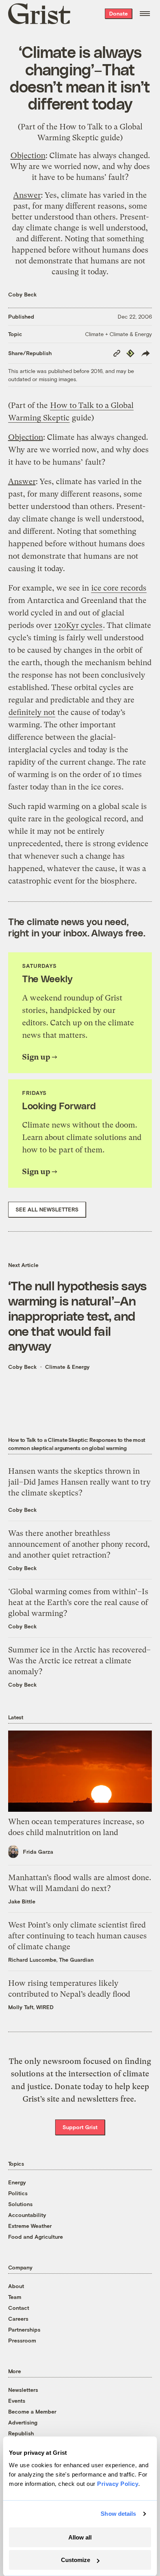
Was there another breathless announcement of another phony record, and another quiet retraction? (79, 1544)
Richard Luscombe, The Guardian (51, 1960)
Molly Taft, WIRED (31, 2007)
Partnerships (24, 2329)
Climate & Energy (67, 1367)
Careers (18, 2319)
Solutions (20, 2204)
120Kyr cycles (78, 625)
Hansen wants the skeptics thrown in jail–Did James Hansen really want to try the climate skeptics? (79, 1482)
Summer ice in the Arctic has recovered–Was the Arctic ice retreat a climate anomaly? (79, 1661)
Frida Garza (38, 1852)
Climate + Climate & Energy (118, 334)
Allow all (80, 2537)
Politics (18, 2193)
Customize (76, 2560)
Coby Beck (23, 294)
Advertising (23, 2422)
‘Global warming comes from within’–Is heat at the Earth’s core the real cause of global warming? (78, 1603)
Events (17, 2401)
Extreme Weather (30, 2226)
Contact (19, 2308)
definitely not (32, 712)
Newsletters (23, 2390)
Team (15, 2297)
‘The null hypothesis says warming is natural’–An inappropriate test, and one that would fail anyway (77, 1315)
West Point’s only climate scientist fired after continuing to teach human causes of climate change (77, 1936)
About (16, 2286)
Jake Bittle (22, 1901)
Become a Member (32, 2411)
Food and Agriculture (36, 2237)
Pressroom (22, 2340)
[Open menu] (145, 14)
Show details (118, 2514)
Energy (17, 2182)
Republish (21, 2433)
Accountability (27, 2215)
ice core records (119, 588)
